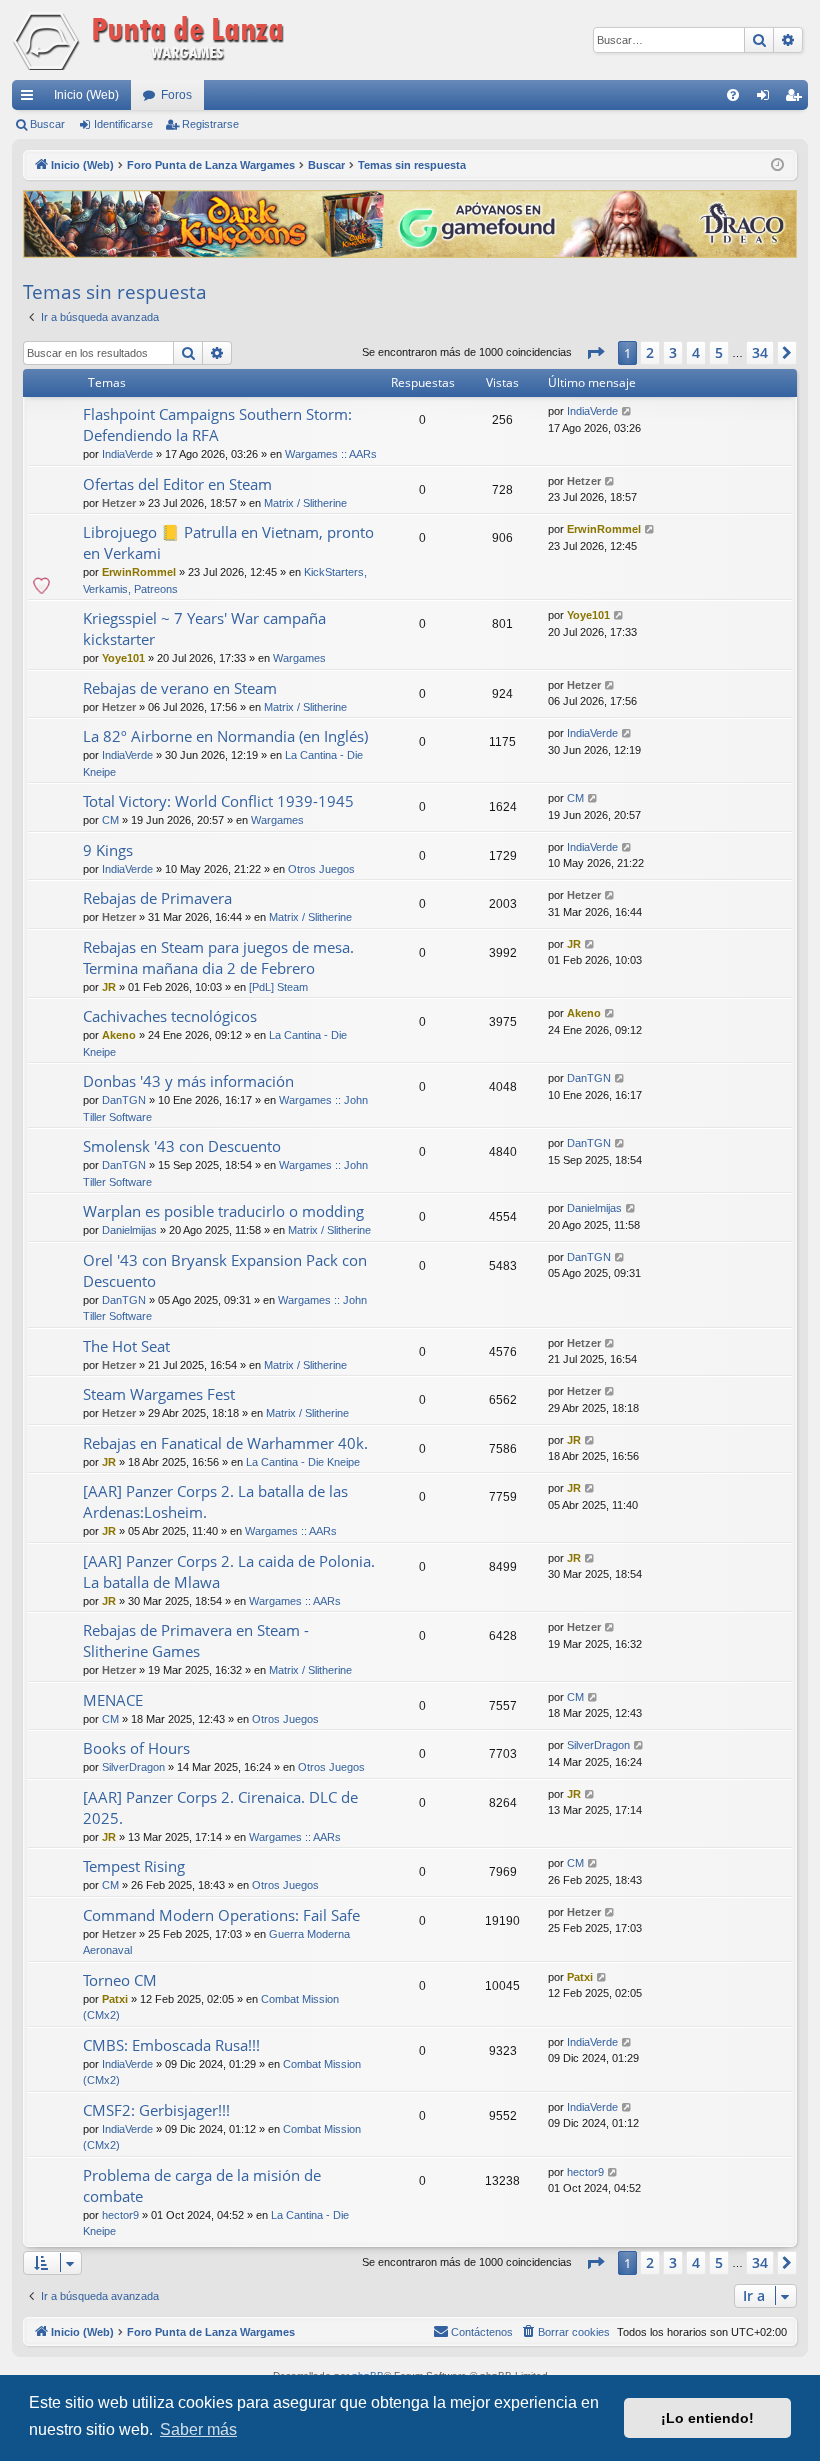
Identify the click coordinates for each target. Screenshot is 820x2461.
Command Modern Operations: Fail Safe (221, 1915)
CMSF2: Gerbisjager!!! (156, 2110)
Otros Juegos (321, 869)
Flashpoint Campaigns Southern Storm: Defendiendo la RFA (217, 424)
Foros (176, 95)
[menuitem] (733, 95)
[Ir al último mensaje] (627, 411)
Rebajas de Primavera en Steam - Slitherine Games (196, 1640)
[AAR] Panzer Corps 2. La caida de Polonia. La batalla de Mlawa (229, 1571)
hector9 (120, 2215)
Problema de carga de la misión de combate (202, 2185)
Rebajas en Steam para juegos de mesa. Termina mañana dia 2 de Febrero (218, 957)
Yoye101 (123, 658)
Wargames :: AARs (331, 454)
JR (109, 987)
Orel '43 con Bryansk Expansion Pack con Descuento (225, 1270)
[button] (595, 353)
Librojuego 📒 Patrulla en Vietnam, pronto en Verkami (228, 542)
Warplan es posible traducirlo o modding (223, 1211)
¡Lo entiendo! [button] (707, 2418)
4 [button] (696, 352)
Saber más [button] (198, 2429)
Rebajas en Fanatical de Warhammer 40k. (225, 1443)
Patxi (115, 1999)
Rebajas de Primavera (157, 898)
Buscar (47, 124)
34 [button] (760, 352)
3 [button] (673, 352)
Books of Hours (136, 1748)
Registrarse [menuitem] (797, 99)
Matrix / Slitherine (305, 503)
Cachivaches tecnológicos (170, 1016)
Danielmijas (129, 1230)
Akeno (119, 1035)
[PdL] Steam (278, 987)
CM (110, 820)
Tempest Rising (134, 1866)
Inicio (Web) (86, 95)
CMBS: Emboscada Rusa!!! (171, 2045)
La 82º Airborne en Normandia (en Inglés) (225, 736)
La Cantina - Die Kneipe (303, 1462)
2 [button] (650, 352)
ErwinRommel (139, 572)
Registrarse (210, 124)
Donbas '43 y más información (188, 1081)
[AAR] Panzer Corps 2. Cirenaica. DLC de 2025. (220, 1807)
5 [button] (719, 352)
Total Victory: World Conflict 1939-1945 (218, 801)
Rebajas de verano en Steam (180, 688)
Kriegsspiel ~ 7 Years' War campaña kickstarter (204, 628)
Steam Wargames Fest (159, 1394)
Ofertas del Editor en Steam (177, 484)
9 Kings (108, 850)
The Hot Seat (126, 1346)
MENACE (113, 1700)
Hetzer (119, 503)
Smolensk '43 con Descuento (182, 1146)
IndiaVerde (127, 454)
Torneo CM (120, 1980)
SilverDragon (133, 1767)
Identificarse (123, 124)
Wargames (299, 658)
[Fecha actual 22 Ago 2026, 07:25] (777, 165)
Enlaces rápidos (31, 99)
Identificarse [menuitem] (767, 99)
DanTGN (124, 1100)
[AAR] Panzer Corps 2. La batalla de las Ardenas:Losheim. (215, 1501)
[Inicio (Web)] (152, 40)
